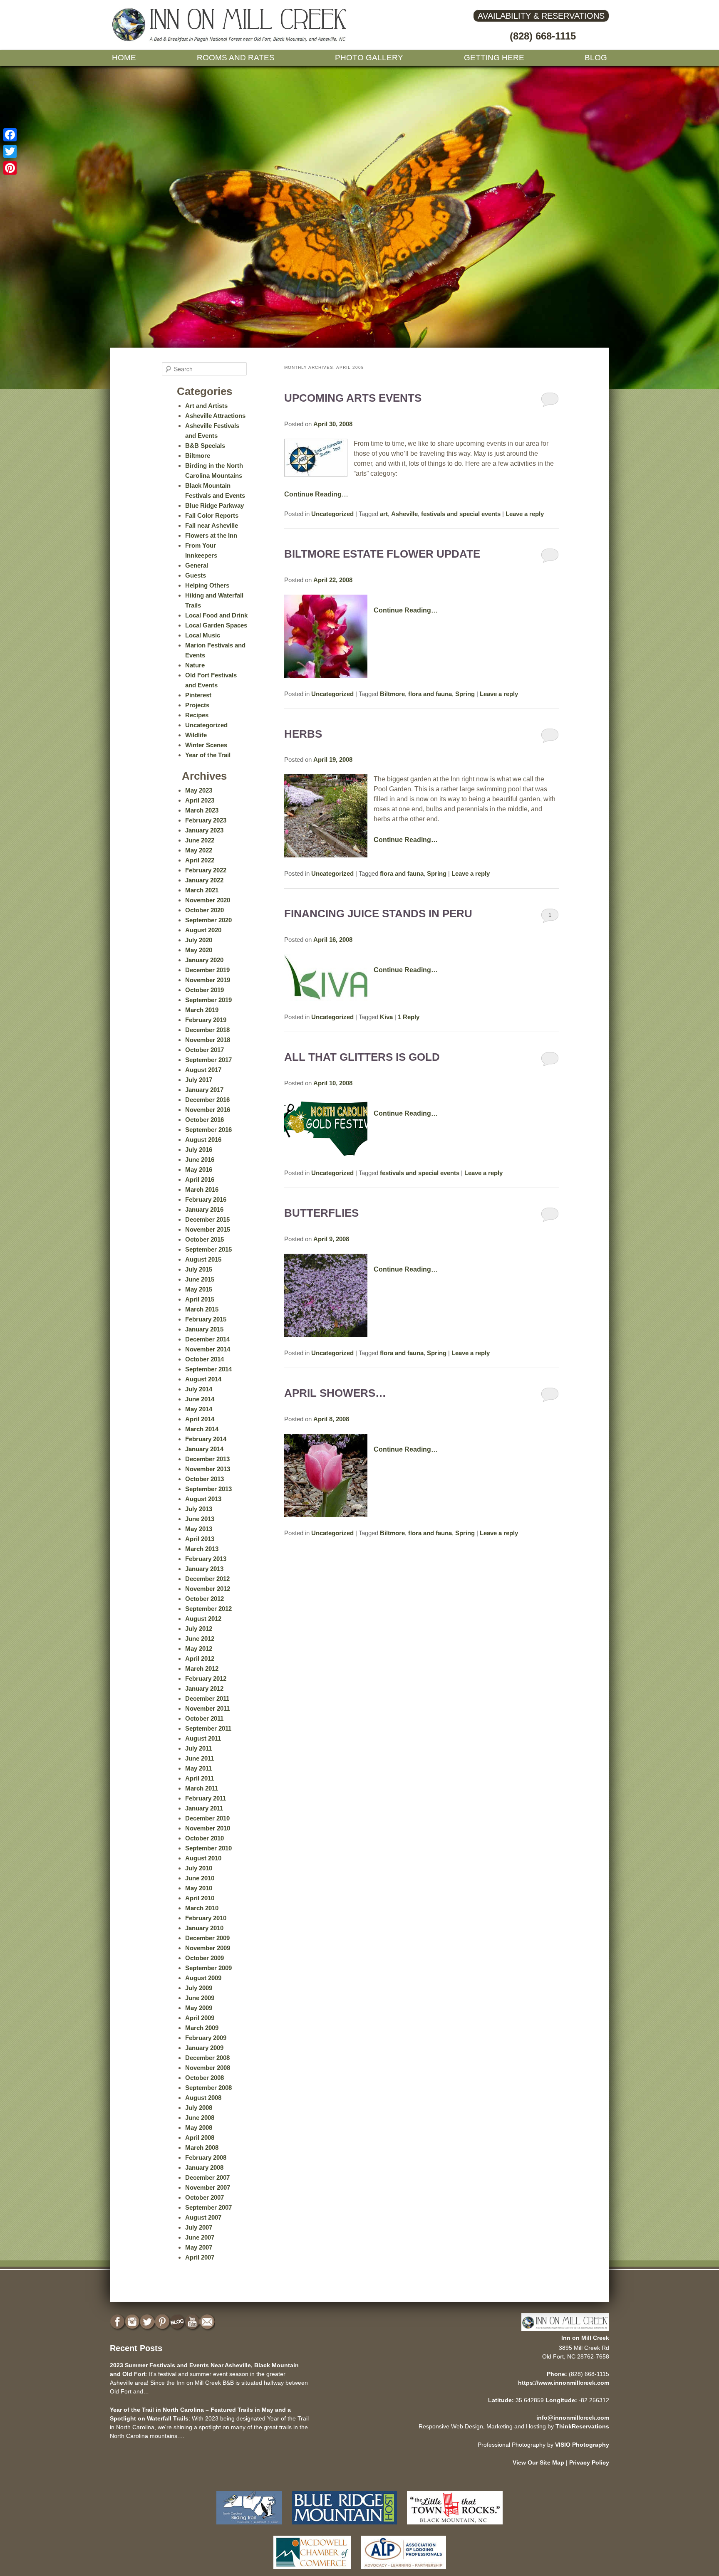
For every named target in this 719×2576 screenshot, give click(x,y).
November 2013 (208, 1469)
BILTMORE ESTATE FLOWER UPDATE (382, 554)
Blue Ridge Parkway (214, 505)
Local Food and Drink (216, 615)
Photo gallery (369, 58)
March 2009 (202, 2028)
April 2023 (200, 800)
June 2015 (200, 1279)
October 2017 (205, 1050)
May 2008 (199, 2128)
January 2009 (204, 2048)
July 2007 (199, 2227)
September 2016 (208, 1130)
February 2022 (206, 870)
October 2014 (205, 1359)
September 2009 (208, 1968)
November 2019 (208, 980)
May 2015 (199, 1289)
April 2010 (200, 1898)
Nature (195, 665)
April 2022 (200, 860)
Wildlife (196, 735)
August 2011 (203, 1738)
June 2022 (200, 840)
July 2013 (199, 1509)
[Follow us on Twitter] (148, 2322)
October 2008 (205, 2078)
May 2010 (199, 1888)
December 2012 (207, 1579)
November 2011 (207, 1708)
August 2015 (203, 1259)
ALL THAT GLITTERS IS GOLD (362, 1057)
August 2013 (203, 1499)
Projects (197, 705)
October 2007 (205, 2197)
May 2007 (199, 2247)
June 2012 (200, 1639)
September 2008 (208, 2088)
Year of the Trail (208, 755)
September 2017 (208, 1060)
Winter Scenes (206, 745)
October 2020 (205, 910)
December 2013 (207, 1459)
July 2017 (199, 1080)
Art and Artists (206, 406)
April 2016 (200, 1179)
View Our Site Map (538, 2462)
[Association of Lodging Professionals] (403, 2571)
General (197, 565)
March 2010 (202, 1908)
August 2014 (203, 1379)
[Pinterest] (10, 168)
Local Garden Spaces (216, 625)
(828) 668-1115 (543, 36)
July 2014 (199, 1389)
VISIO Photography (582, 2445)
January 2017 (204, 1090)
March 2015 (202, 1309)
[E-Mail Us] (208, 2322)
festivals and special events (461, 514)
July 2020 (199, 940)
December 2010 (207, 1818)
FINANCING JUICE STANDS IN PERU (378, 914)
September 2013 (208, 1489)
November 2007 (208, 2187)
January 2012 (204, 1688)
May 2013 (199, 1529)
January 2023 (204, 830)
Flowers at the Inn (211, 535)
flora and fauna (430, 694)
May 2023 (199, 790)
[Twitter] (10, 151)
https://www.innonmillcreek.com (564, 2383)
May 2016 (199, 1169)
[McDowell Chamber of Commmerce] (312, 2571)
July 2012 (199, 1629)
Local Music (203, 635)
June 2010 (200, 1878)
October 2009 (205, 1958)
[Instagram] (133, 2322)
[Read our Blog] (178, 2322)
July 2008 (199, 2108)
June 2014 (200, 1399)
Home (124, 58)
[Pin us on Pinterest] (163, 2322)
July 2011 (198, 1748)
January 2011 (204, 1808)
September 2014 (208, 1369)
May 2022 (199, 850)
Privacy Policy (589, 2462)
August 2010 (203, 1858)
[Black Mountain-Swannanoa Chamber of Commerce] (455, 2526)
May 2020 (199, 950)
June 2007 (200, 2237)
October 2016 (205, 1120)
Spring (465, 694)
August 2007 (203, 2217)
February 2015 (206, 1319)
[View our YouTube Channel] (193, 2322)
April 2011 (200, 1778)
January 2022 (204, 880)
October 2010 (205, 1838)
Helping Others (207, 585)
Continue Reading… (316, 494)
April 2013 (200, 1539)
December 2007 (207, 2177)
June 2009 (200, 1998)
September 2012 (208, 1609)
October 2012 (205, 1599)
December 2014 (207, 1339)
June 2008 (200, 2118)
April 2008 (200, 2138)
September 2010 (208, 1848)
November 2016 (208, 1110)
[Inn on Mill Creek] (231, 40)
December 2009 (207, 1938)
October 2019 (205, 990)
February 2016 (206, 1199)
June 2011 (200, 1758)
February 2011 (206, 1798)
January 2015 (204, 1329)
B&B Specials (205, 446)
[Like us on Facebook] (118, 2322)
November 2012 (208, 1589)
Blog (596, 58)
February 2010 (206, 1918)
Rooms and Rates (236, 58)
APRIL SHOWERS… (335, 1393)
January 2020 (204, 960)
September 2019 (208, 1000)
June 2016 (200, 1160)
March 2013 (202, 1549)
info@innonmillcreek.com (573, 2418)
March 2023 (202, 810)
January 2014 (204, 1449)
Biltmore (392, 694)
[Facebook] (10, 135)
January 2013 (204, 1569)
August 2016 (203, 1140)
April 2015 (200, 1299)
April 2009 (200, 2018)
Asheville (404, 514)
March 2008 (202, 2147)
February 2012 (206, 1678)
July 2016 (199, 1150)
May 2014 (199, 1409)
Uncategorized (332, 514)
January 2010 (204, 1928)
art (384, 514)
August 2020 (203, 930)
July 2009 (199, 1988)
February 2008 (206, 2157)
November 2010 (208, 1828)
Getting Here (494, 58)
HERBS (303, 734)
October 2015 (205, 1239)
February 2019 (206, 1020)
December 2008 (207, 2058)
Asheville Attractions (215, 416)
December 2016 (207, 1100)
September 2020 (208, 920)
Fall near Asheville (212, 525)
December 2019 (207, 970)
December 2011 (207, 1698)
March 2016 (202, 1189)
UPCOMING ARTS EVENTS (353, 398)
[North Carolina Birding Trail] (249, 2526)
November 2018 (208, 1040)
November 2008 (208, 2068)
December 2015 (207, 1219)
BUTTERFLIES (321, 1213)
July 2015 (199, 1269)
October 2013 (205, 1479)
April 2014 (200, 1419)
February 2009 (206, 2038)
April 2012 (200, 1658)
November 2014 (208, 1349)
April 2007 (200, 2257)
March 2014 (202, 1429)
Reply (409, 1017)
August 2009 (203, 1978)
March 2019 (202, 1010)
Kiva (386, 1017)
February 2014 (206, 1439)
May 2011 (198, 1768)
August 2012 (203, 1619)
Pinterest (198, 695)
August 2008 (203, 2098)
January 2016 (204, 1209)
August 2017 (203, 1070)
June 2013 (200, 1519)
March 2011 (202, 1788)
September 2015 (208, 1249)
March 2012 (202, 1668)
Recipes (197, 715)
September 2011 (208, 1728)
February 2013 (206, 1559)
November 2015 (208, 1229)
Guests (196, 575)
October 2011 (204, 1718)
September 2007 (208, 2207)
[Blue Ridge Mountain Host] (345, 2526)
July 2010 (199, 1868)
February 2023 (206, 820)
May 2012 (199, 1649)
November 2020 (208, 900)
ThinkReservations (582, 2426)
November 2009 (208, 1948)
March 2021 (202, 890)
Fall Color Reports (212, 515)
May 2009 (199, 2008)
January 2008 (204, 2167)
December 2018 (207, 1030)
